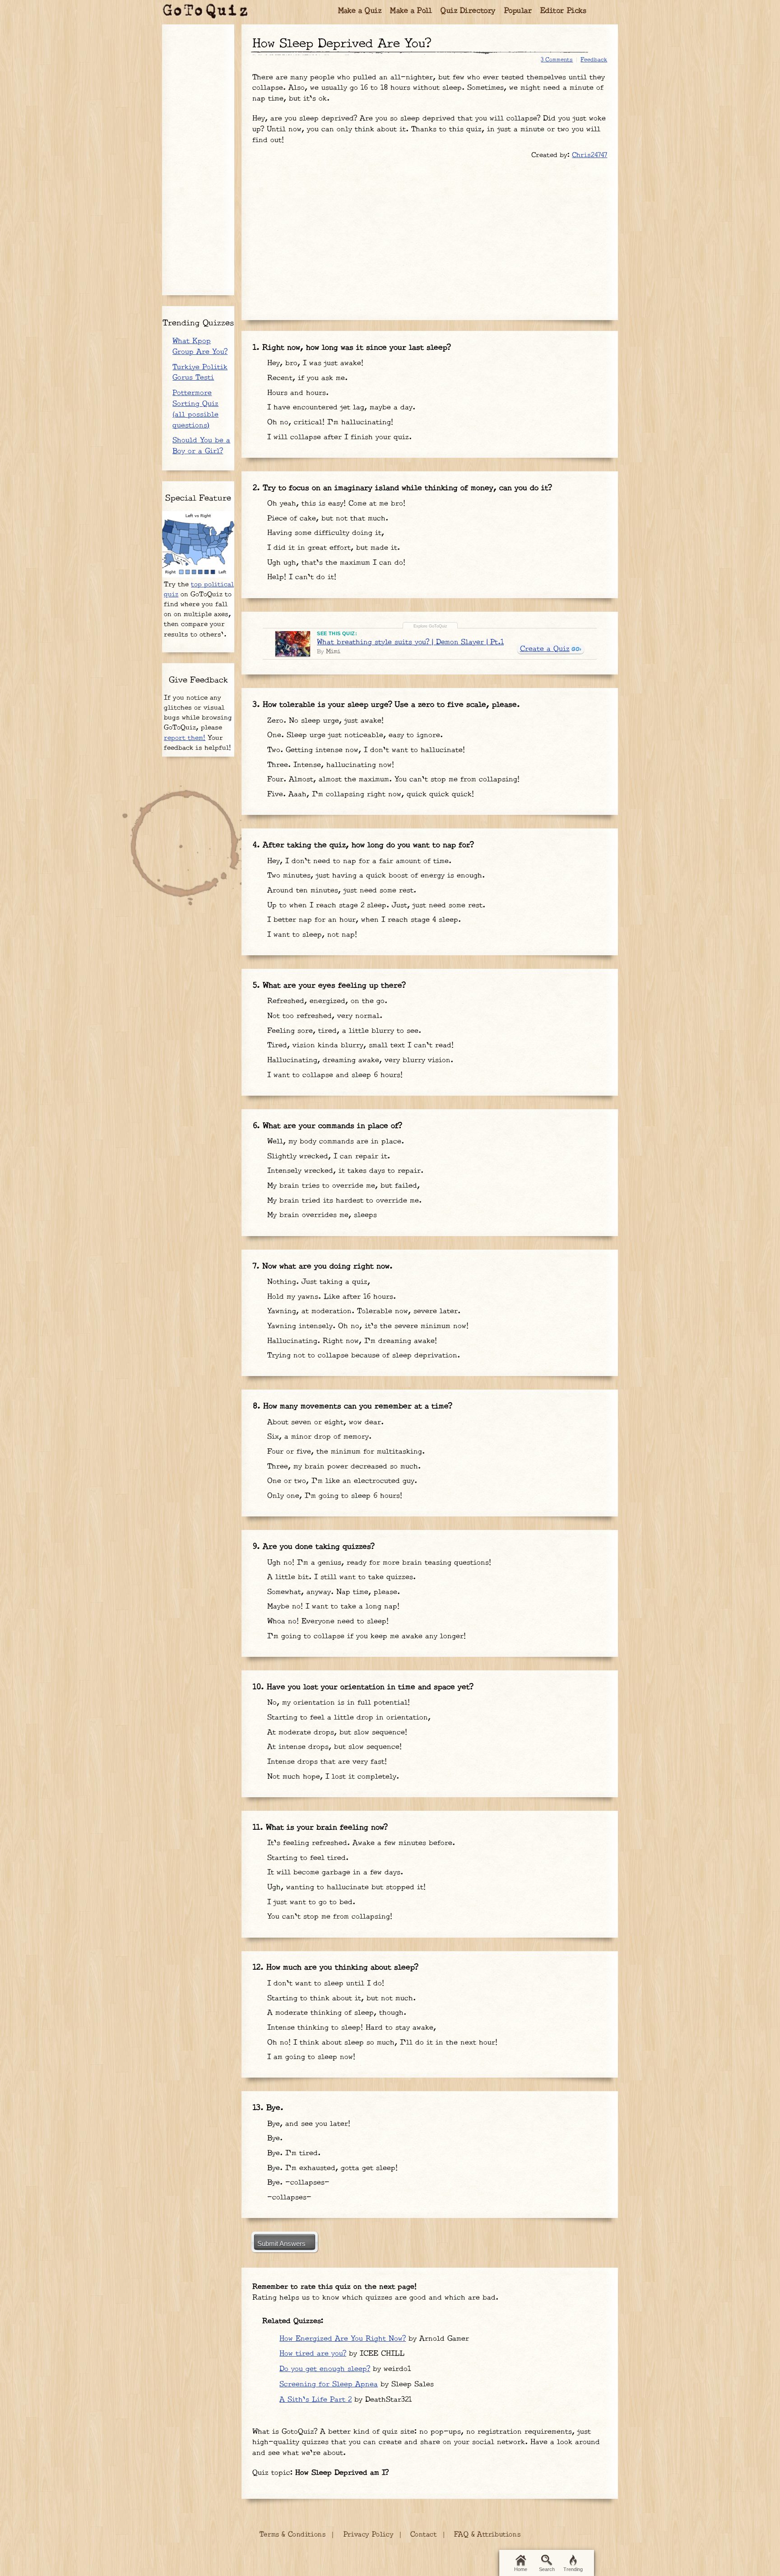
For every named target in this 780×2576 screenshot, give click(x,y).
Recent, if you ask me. (306, 378)
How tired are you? (313, 2354)
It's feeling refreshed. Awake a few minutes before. (360, 1843)
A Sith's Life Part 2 (316, 2400)
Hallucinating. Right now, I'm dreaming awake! (351, 1341)
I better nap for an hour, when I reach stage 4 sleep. (363, 920)
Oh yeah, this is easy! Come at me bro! (335, 504)
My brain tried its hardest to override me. (343, 1201)
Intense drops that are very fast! (326, 1762)
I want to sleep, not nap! (311, 935)
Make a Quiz (360, 11)
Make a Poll (411, 11)
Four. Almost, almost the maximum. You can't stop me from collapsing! (392, 779)
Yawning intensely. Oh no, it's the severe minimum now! (367, 1326)
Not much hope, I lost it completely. (332, 1777)
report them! (185, 738)
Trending (573, 2569)
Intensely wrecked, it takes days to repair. (344, 1171)
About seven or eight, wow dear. (324, 1422)
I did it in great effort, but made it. (332, 548)
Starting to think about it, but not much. (340, 1998)
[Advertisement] (430, 235)
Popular (518, 11)
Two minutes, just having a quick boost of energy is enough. (375, 876)
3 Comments (557, 60)
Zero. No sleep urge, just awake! (324, 721)
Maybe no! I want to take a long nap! (332, 1607)
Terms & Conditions (292, 2535)
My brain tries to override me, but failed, (342, 1186)
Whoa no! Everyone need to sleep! (327, 1621)
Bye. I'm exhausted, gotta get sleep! (331, 2168)
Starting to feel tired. (306, 1858)
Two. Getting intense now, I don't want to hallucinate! (365, 750)
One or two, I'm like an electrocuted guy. (341, 1481)
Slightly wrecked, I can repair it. (327, 1156)
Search (547, 2569)
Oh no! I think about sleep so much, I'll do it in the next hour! (381, 2043)
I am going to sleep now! (310, 2057)
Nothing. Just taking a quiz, (317, 1282)
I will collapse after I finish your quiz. (338, 437)
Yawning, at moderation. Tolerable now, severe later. (362, 1311)
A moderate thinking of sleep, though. (335, 2013)
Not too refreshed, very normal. (323, 1016)
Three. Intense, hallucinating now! (329, 765)
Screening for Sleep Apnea (329, 2384)
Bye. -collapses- (297, 2183)
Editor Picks (564, 11)
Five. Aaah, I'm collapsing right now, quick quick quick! (369, 794)
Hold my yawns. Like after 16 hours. (330, 1297)
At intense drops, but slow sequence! (333, 1747)
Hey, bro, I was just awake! (314, 363)
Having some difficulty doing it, (324, 533)
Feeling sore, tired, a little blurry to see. (343, 1031)
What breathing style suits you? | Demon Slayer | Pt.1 (410, 642)
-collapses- (288, 2197)
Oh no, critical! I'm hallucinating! (329, 422)
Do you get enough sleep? (325, 2369)
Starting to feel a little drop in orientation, (348, 1718)
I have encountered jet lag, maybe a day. (340, 407)
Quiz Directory (468, 11)
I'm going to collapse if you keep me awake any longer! (365, 1636)
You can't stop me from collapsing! (328, 1917)
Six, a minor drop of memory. (318, 1437)
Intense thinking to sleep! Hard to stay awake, (350, 2028)
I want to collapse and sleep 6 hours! (334, 1075)
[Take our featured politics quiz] (198, 544)
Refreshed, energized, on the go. (326, 1001)
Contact (424, 2535)
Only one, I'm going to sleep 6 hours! (333, 1496)
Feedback (594, 60)
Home (521, 2569)
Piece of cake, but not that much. (326, 518)
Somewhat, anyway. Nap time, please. (332, 1592)
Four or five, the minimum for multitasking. (345, 1452)
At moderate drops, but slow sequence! (336, 1732)
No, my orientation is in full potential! (337, 1703)
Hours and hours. (297, 393)
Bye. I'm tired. (292, 2153)
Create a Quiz (545, 649)
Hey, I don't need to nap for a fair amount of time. (358, 861)
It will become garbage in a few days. (334, 1872)
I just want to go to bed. (310, 1902)
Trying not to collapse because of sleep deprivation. (362, 1355)
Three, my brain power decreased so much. (343, 1467)
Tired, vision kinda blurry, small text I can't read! (359, 1045)
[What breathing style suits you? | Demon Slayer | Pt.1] (293, 644)
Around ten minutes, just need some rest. (340, 890)
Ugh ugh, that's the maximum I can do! (335, 563)
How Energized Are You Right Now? (343, 2339)
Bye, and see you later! (307, 2124)
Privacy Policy (368, 2535)
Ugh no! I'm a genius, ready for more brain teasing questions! (378, 1563)
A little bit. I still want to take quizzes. (340, 1577)
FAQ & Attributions (487, 2535)
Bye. (274, 2138)
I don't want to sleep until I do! (324, 1983)
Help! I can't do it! (300, 577)
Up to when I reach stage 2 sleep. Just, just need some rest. (375, 905)
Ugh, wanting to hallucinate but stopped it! (345, 1887)
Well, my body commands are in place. (334, 1142)
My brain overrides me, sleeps (321, 1215)
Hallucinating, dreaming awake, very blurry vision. (359, 1060)
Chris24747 (590, 155)
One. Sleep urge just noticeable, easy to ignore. (354, 735)
